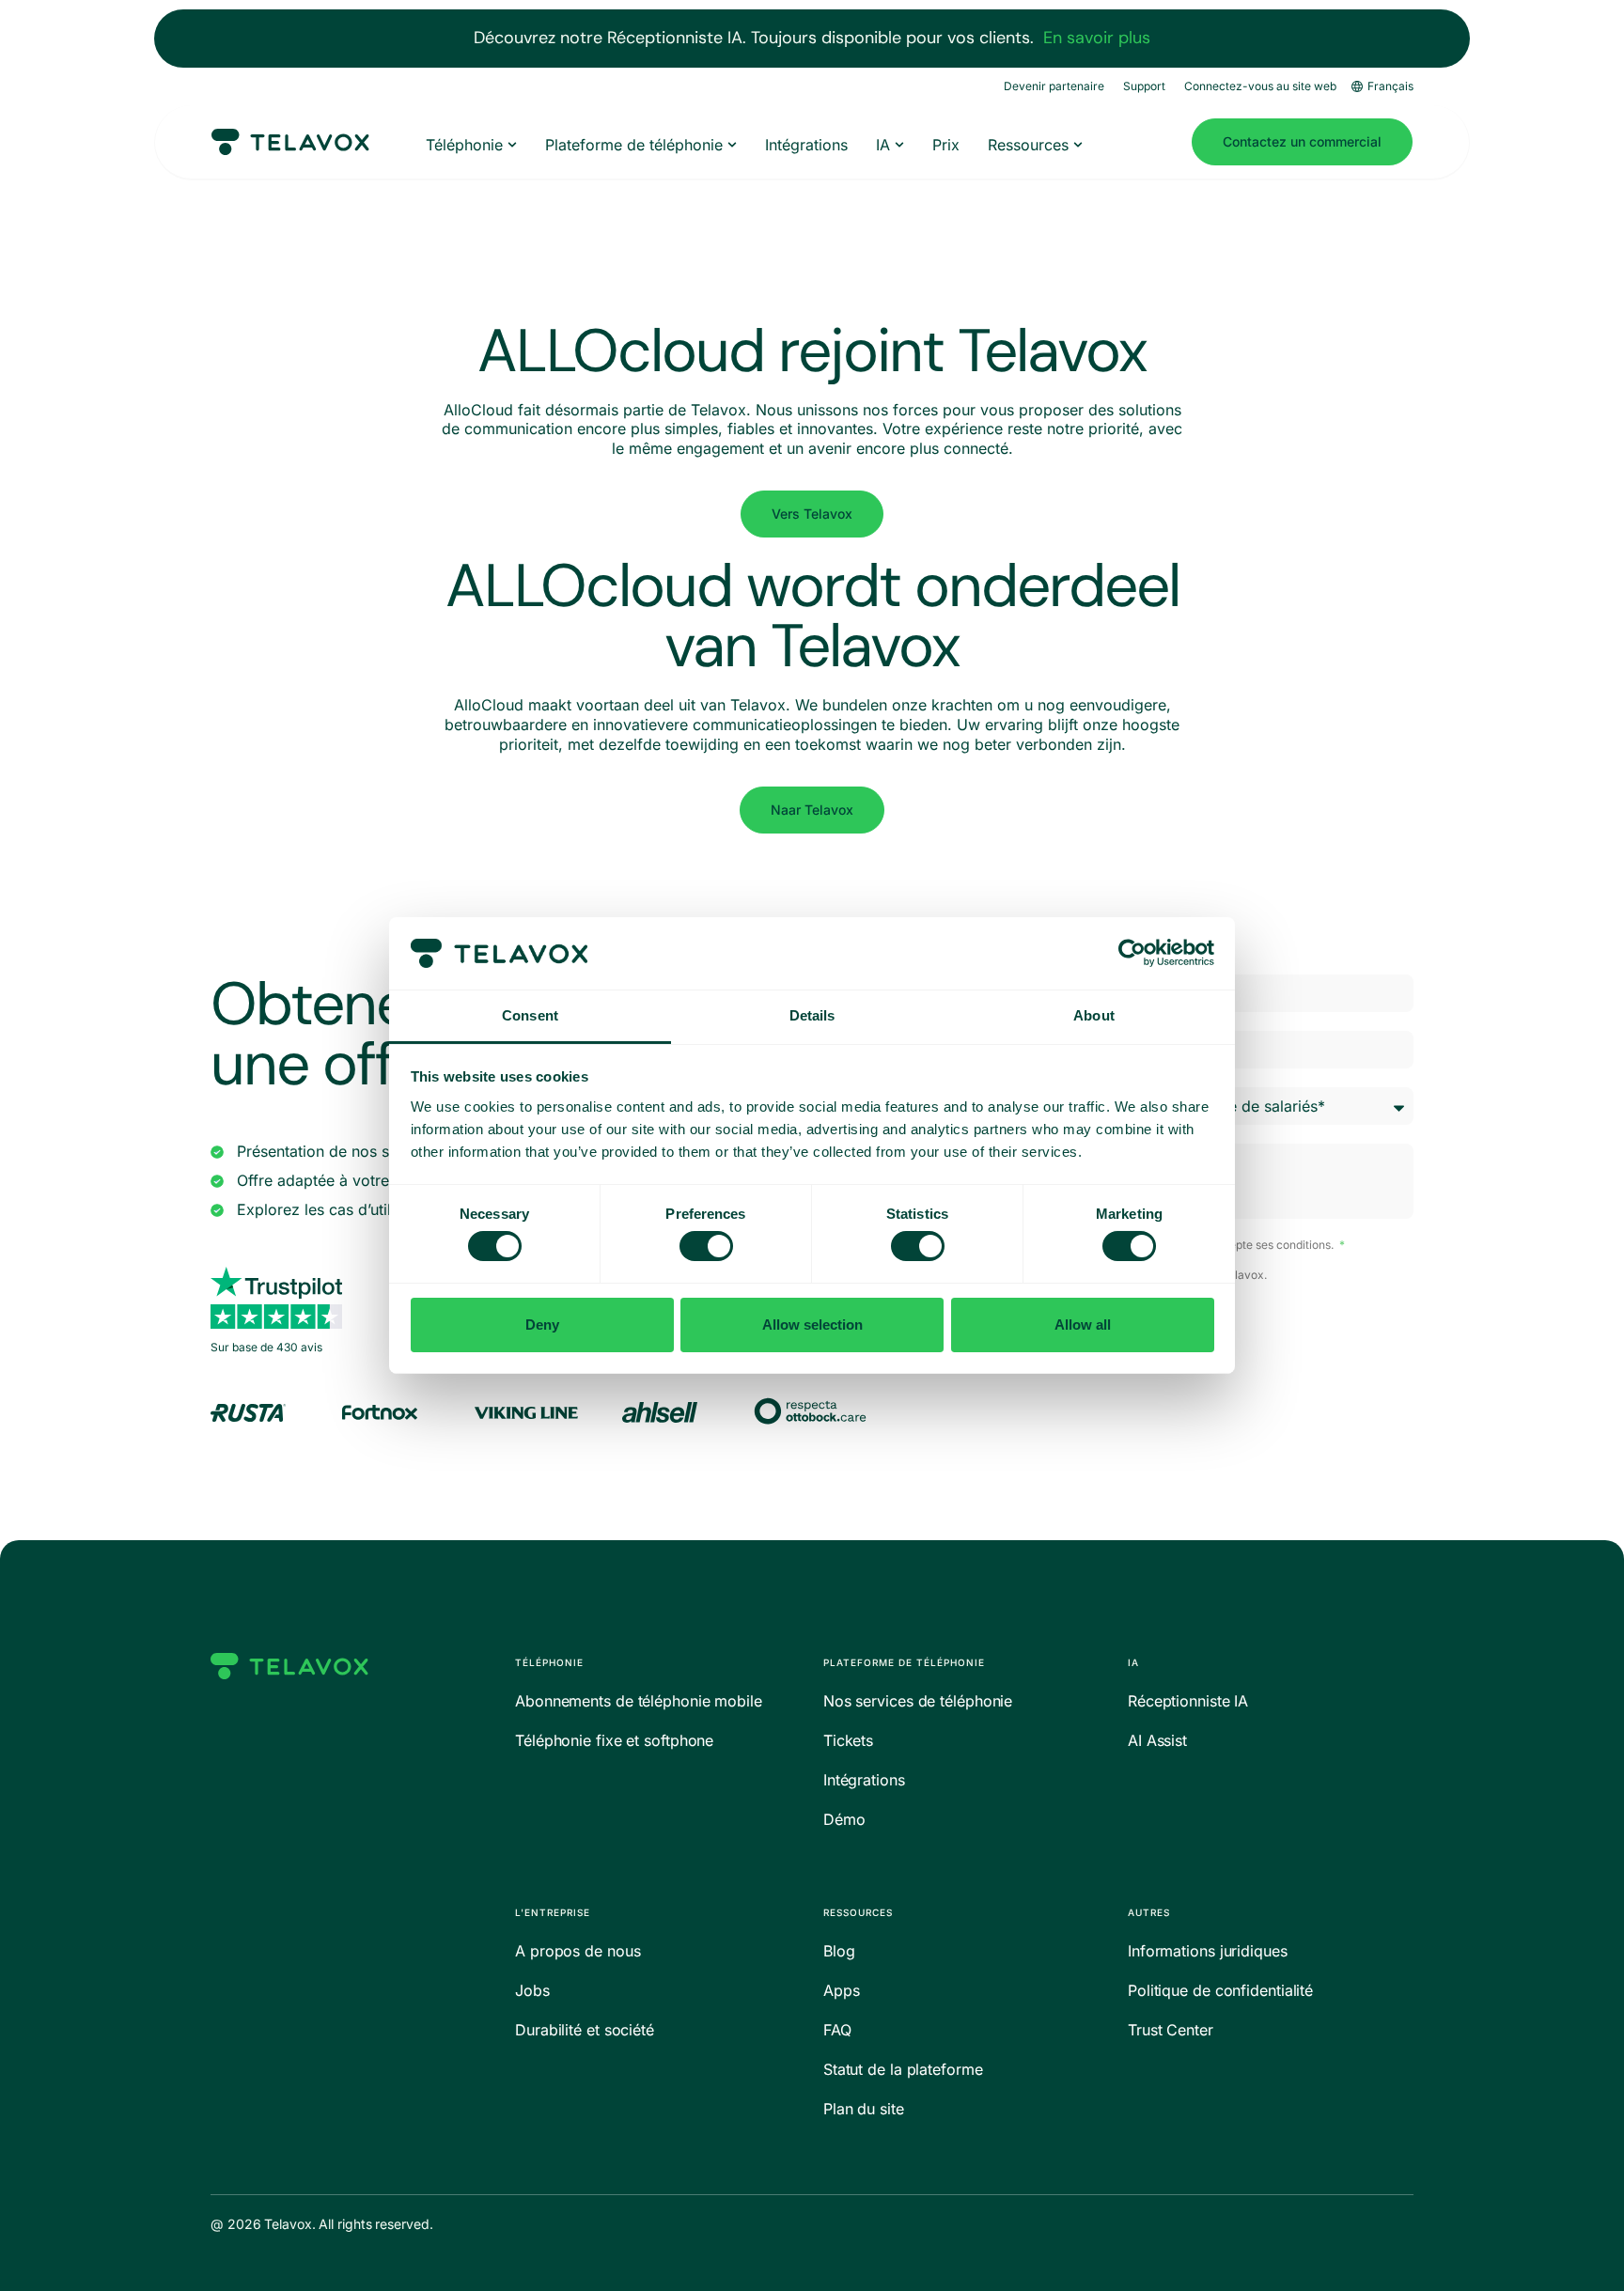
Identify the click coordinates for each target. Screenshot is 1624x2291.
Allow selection (812, 1325)
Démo (844, 1819)
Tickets (848, 1740)
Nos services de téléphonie (918, 1701)
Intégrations (864, 1780)
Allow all (1083, 1325)
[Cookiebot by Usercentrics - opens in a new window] (1132, 953)
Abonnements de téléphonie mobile (639, 1701)
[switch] (706, 1246)
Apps (842, 1990)
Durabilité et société (585, 2030)
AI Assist (1157, 1740)
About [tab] (1094, 1015)
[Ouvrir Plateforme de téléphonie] (732, 145)
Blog (839, 1951)
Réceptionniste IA (1188, 1701)
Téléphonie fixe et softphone (614, 1740)
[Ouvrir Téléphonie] (512, 145)
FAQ (837, 2030)
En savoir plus (1097, 38)
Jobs (532, 1990)
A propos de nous (578, 1951)
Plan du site (864, 2109)
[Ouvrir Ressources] (1078, 145)
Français (1390, 86)
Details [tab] (812, 1015)
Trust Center (1171, 2030)
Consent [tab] (530, 1015)
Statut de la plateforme (903, 2069)
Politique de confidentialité (1220, 1990)
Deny (542, 1325)
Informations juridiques (1208, 1951)
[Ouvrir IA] (899, 145)
